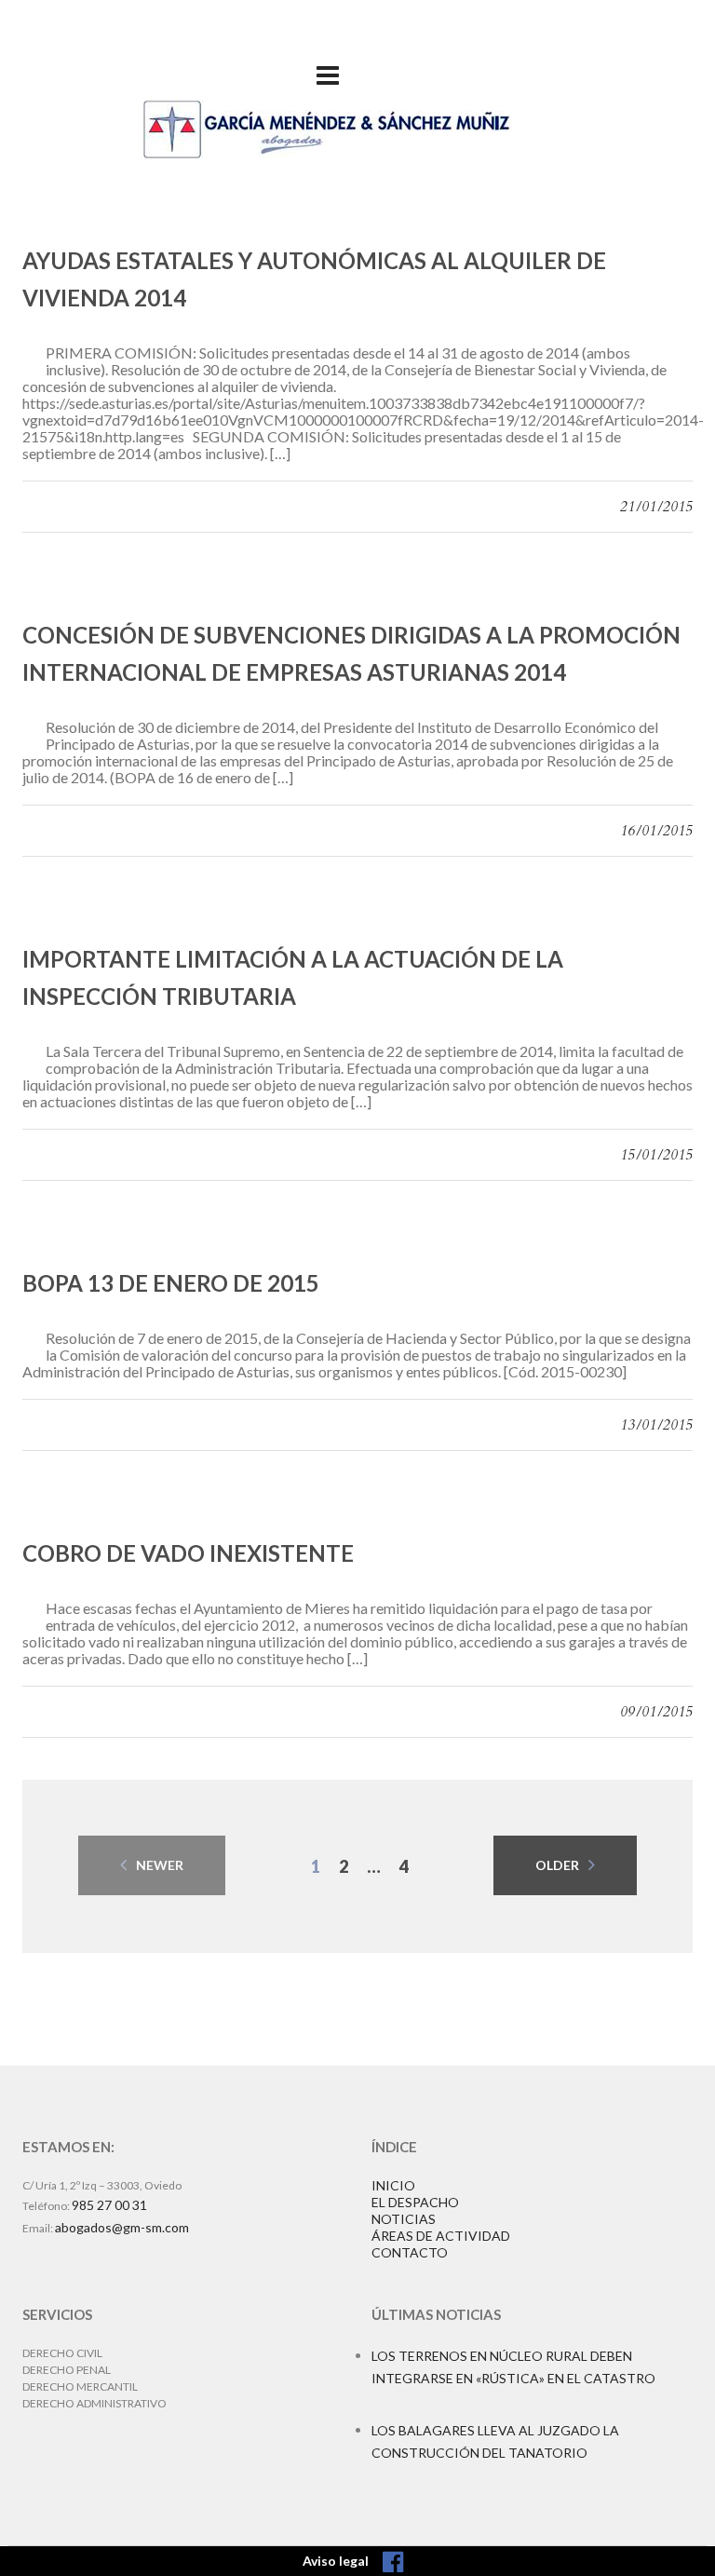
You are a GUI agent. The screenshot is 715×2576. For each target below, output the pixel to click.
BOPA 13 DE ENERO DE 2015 (171, 1283)
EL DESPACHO (415, 2202)
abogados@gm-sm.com (122, 2227)
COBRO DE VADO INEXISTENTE (188, 1553)
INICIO (393, 2185)
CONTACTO (410, 2252)
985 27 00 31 (109, 2205)
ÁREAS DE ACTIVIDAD (441, 2236)
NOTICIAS (404, 2219)
